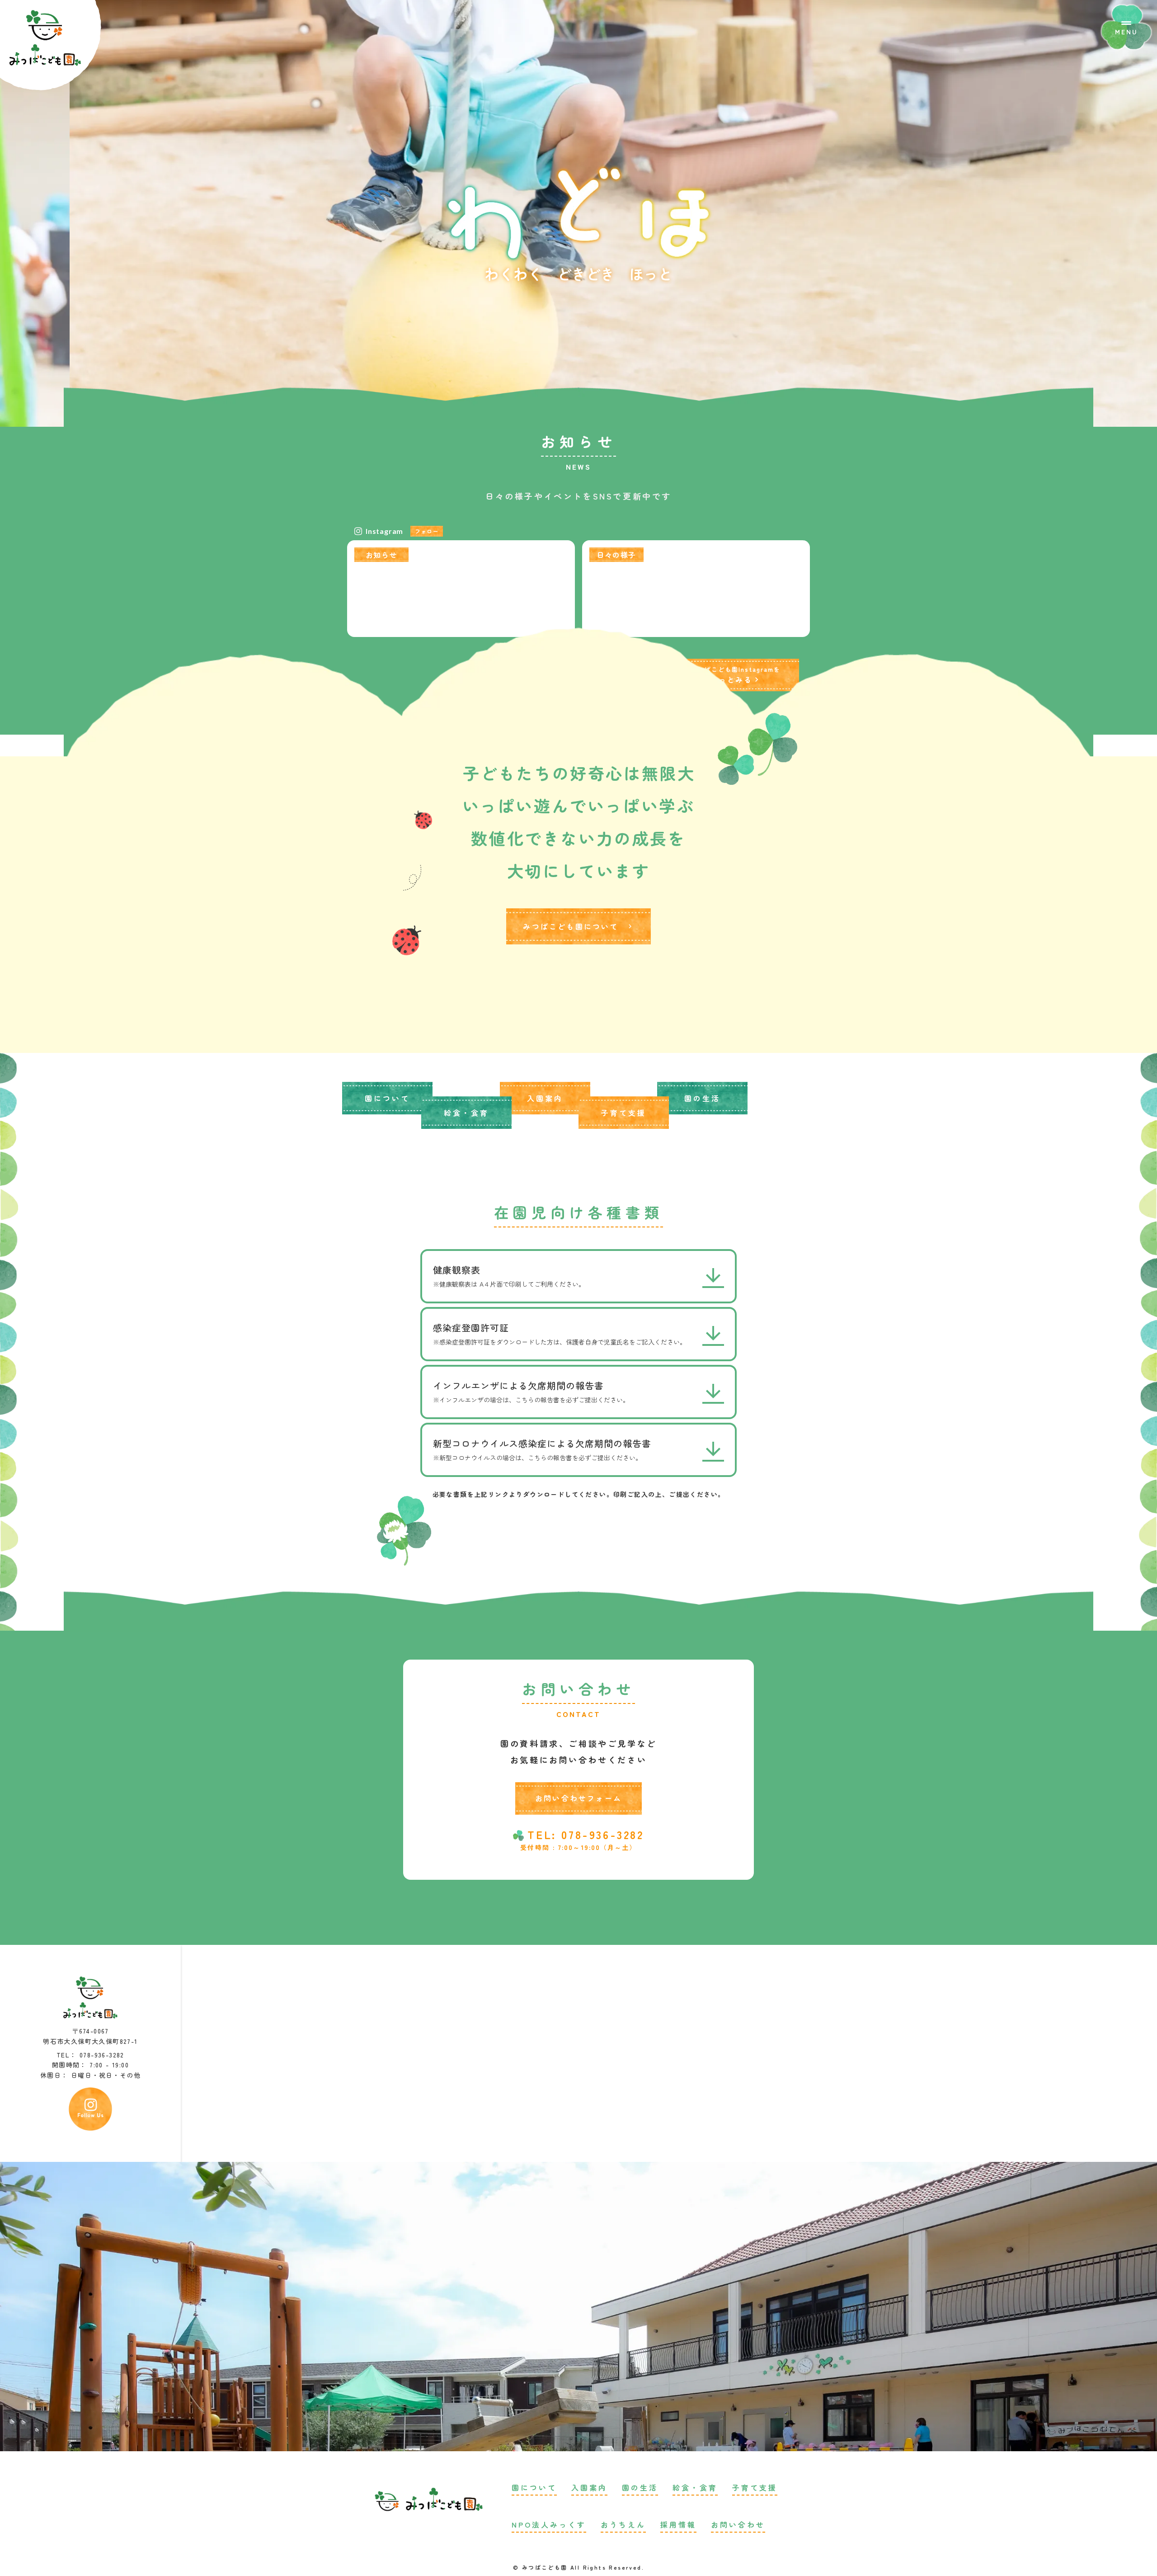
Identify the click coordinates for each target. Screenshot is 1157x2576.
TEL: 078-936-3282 (586, 1835)
